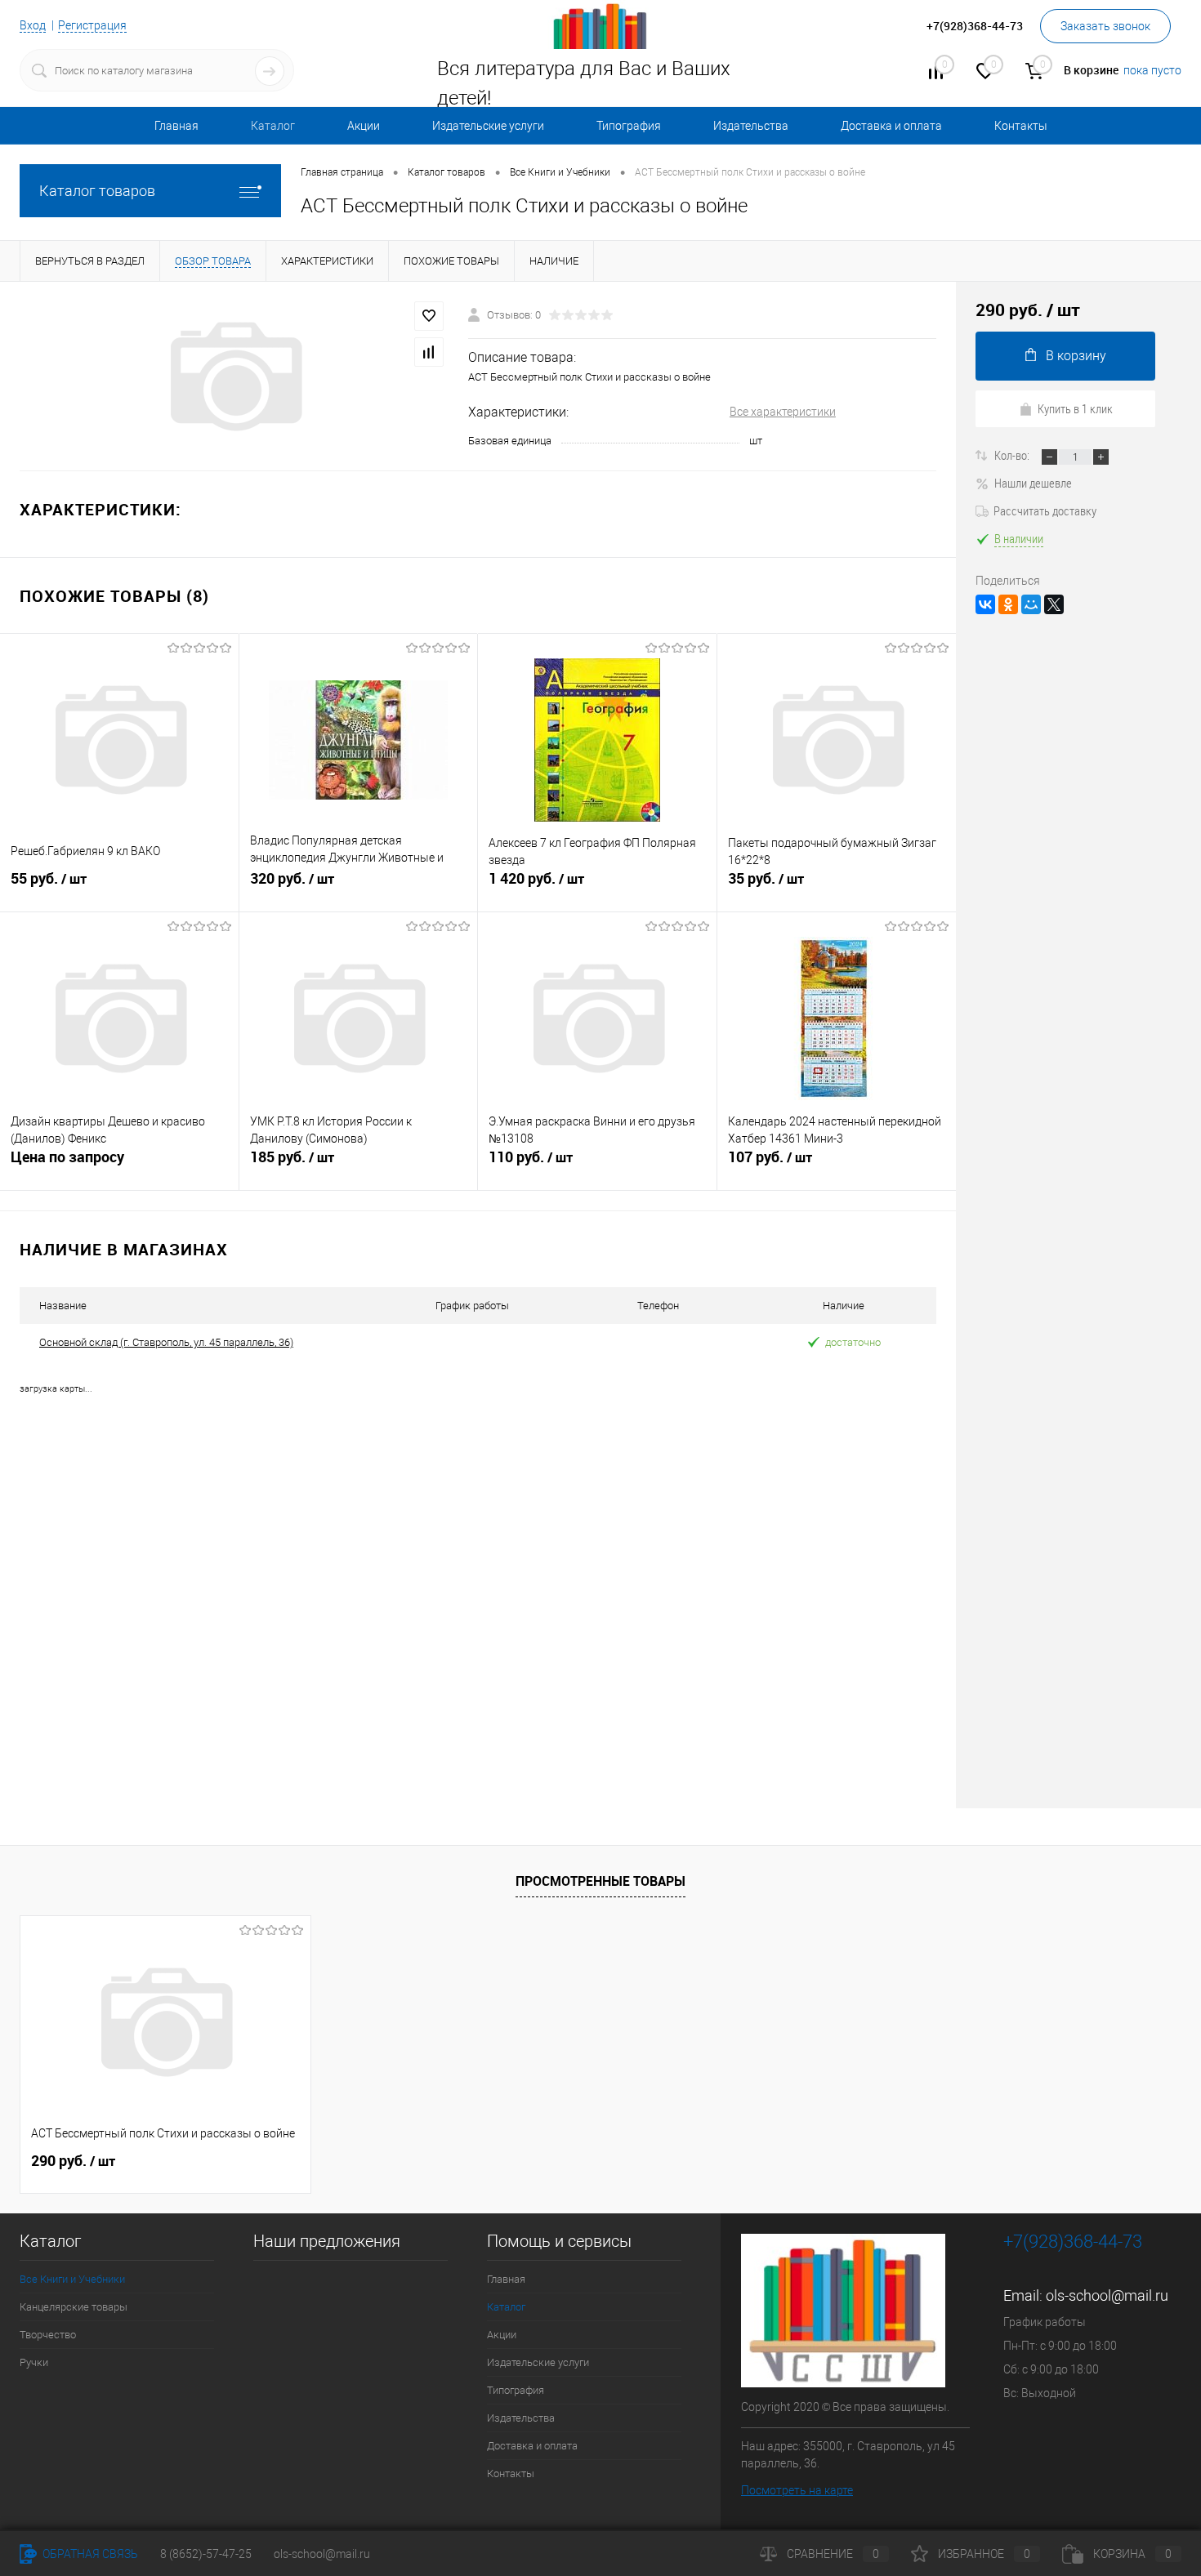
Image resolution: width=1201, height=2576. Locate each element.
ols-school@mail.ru (1107, 2295)
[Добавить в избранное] (429, 316)
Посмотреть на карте (797, 2490)
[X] (1054, 604)
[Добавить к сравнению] (429, 352)
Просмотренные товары (600, 1881)
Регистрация (92, 25)
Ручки (34, 2362)
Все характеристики (783, 412)
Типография (629, 126)
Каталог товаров (97, 191)
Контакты (1021, 126)
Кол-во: (1013, 455)
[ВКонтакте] (985, 604)
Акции (364, 126)
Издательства (751, 126)
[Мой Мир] (1031, 604)
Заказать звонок (1105, 26)
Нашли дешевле (1033, 483)
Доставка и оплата (891, 126)
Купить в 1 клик (1075, 408)
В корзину (1076, 356)
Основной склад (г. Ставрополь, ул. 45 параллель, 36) (166, 1342)
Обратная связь (89, 2554)
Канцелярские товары (74, 2307)
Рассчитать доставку (1045, 510)
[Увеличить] (234, 377)
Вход (33, 25)
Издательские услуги (488, 126)
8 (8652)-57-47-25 (206, 2554)
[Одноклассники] (1008, 604)
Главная (176, 126)
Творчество (48, 2335)
